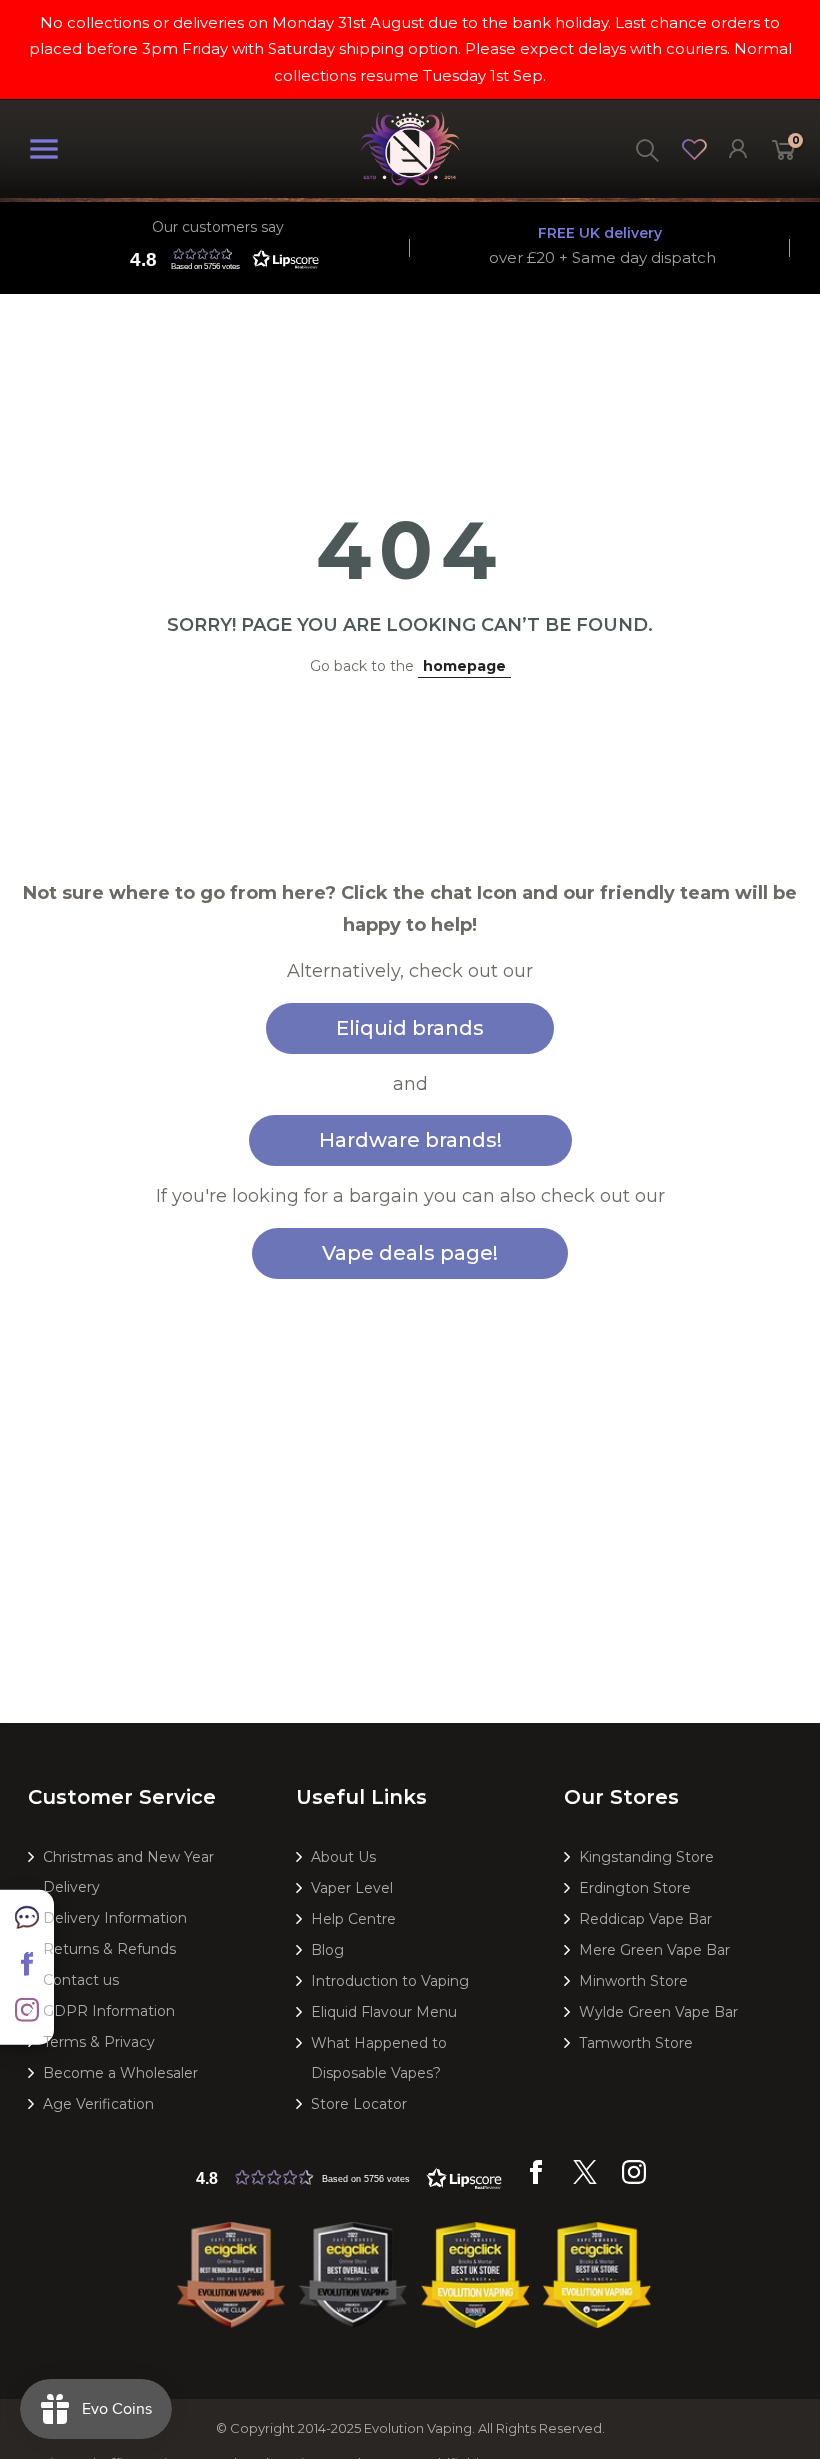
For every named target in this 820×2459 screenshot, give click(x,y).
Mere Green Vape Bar (654, 1950)
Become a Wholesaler (120, 2073)
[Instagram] (634, 2179)
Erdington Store (635, 1888)
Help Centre (353, 1919)
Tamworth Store (636, 2043)
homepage (464, 666)
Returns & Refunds (109, 1949)
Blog (327, 1950)
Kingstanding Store (646, 1857)
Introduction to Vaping (390, 1981)
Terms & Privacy (99, 2042)
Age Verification (98, 2104)
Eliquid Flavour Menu (384, 2012)
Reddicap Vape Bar (645, 1919)
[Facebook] (536, 2179)
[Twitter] (585, 2179)
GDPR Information (109, 2011)
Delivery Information (115, 1918)
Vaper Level (352, 1888)
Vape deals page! (410, 1253)
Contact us (81, 1980)
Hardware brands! (410, 1140)
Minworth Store (633, 1981)
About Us (343, 1857)
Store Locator (359, 2104)
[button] (220, 259)
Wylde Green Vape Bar (658, 2012)
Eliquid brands (410, 1028)
